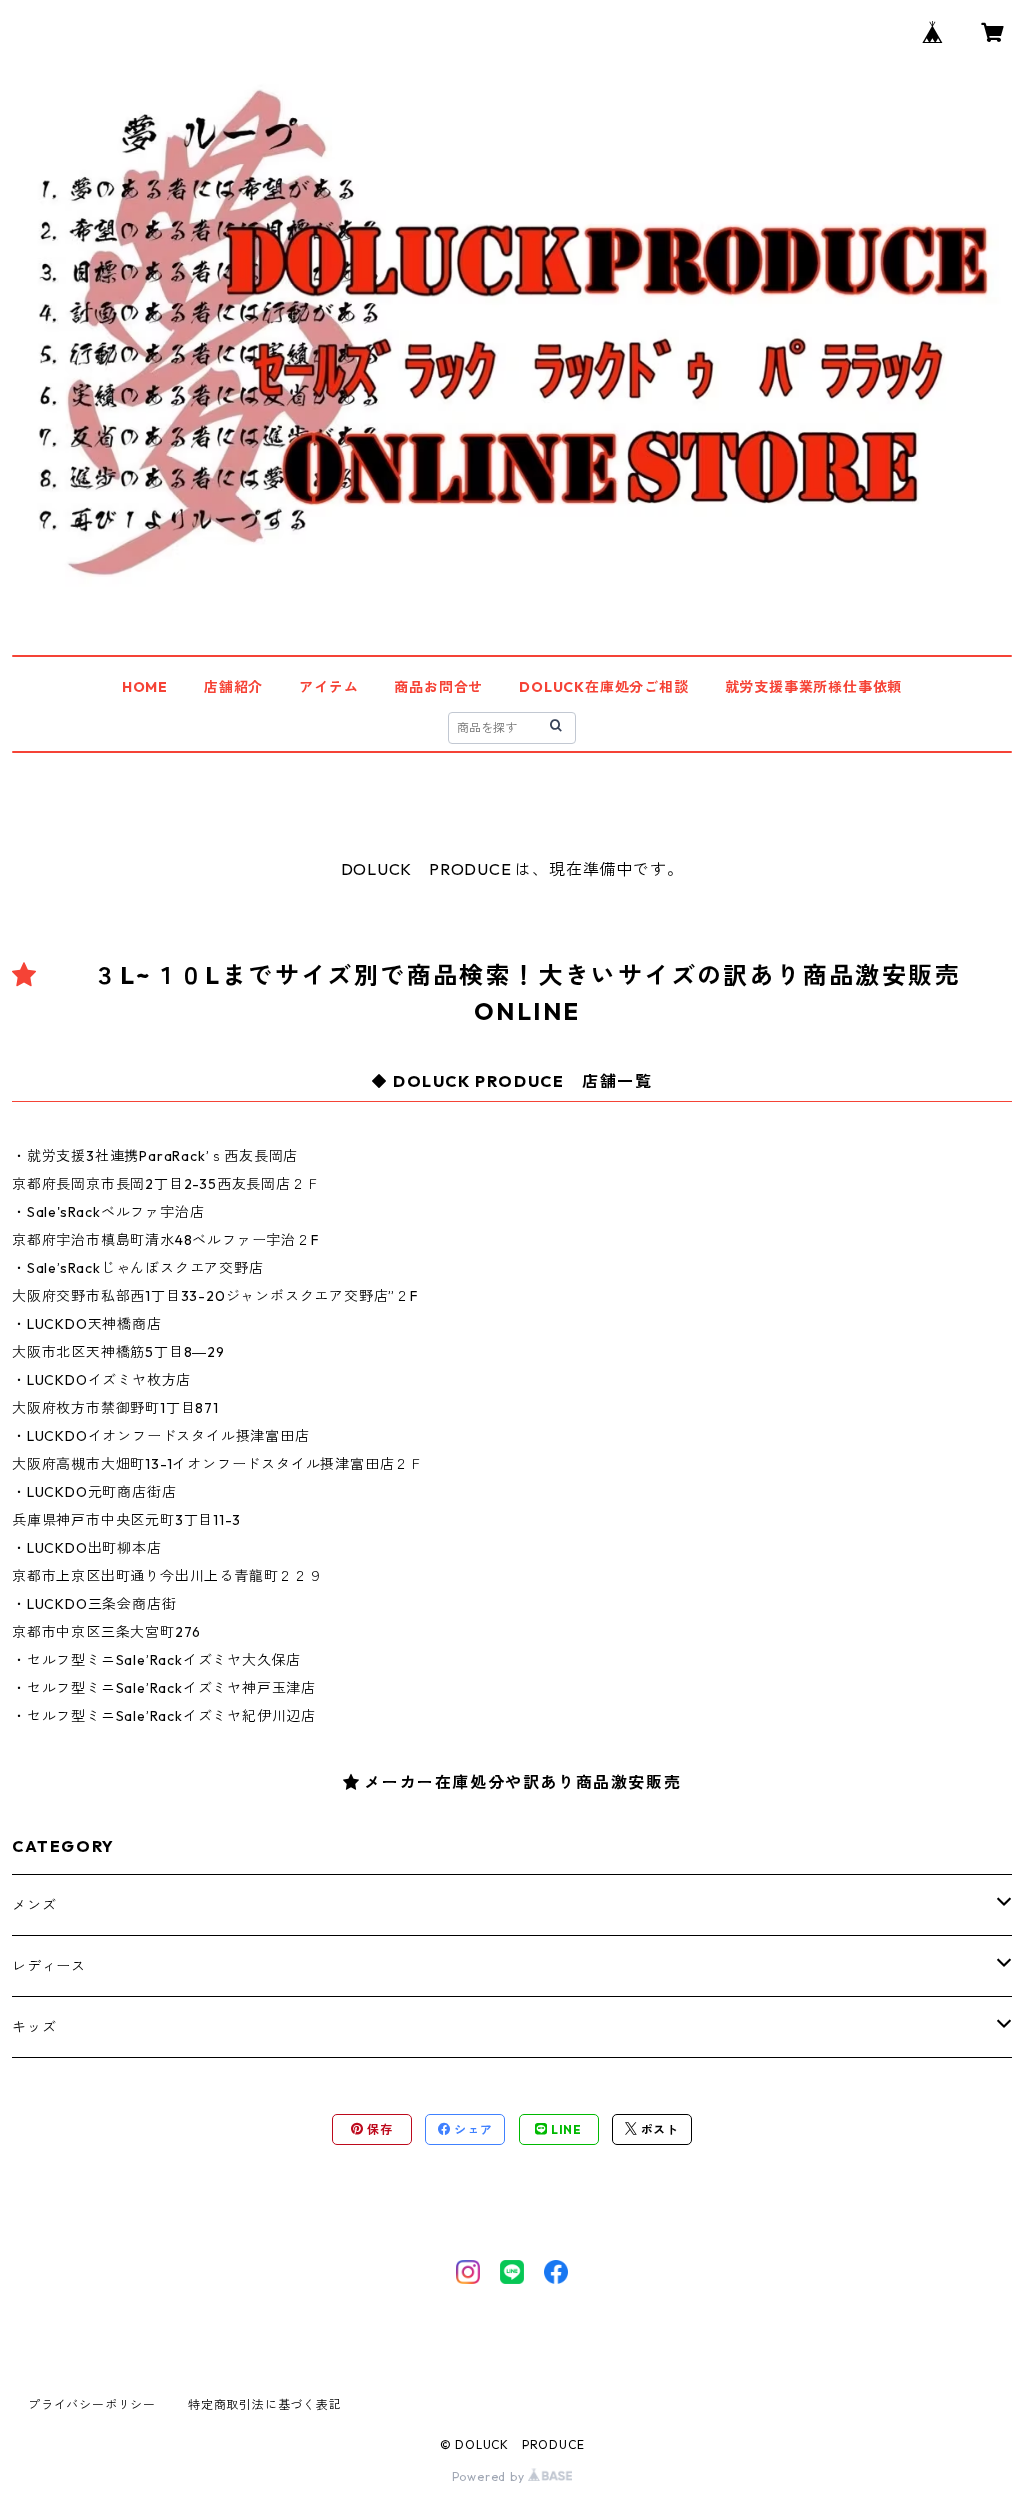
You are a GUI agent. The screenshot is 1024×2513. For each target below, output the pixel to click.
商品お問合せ (438, 687)
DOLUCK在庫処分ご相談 (603, 687)
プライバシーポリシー (92, 2404)
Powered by (490, 2476)
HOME (145, 687)
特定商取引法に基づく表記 (265, 2404)
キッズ (34, 2027)
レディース (49, 1966)
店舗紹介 (233, 687)
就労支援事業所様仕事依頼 (814, 687)
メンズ (34, 1905)
